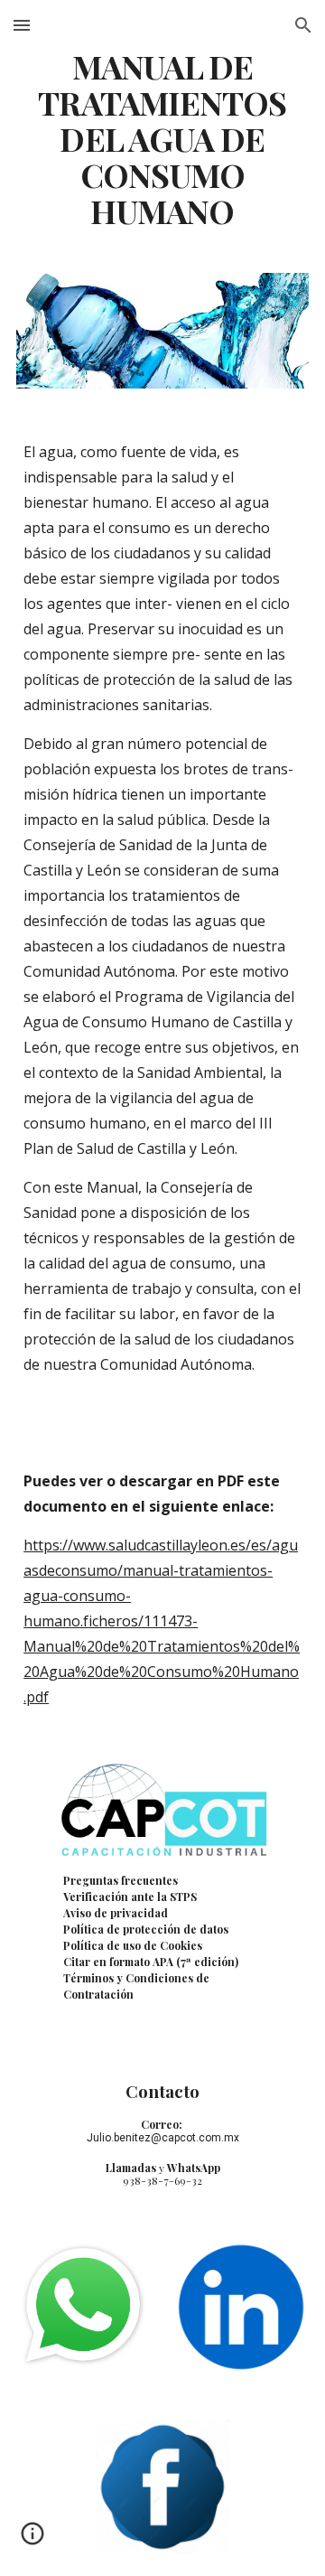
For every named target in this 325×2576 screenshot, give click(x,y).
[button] (22, 25)
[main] (162, 139)
